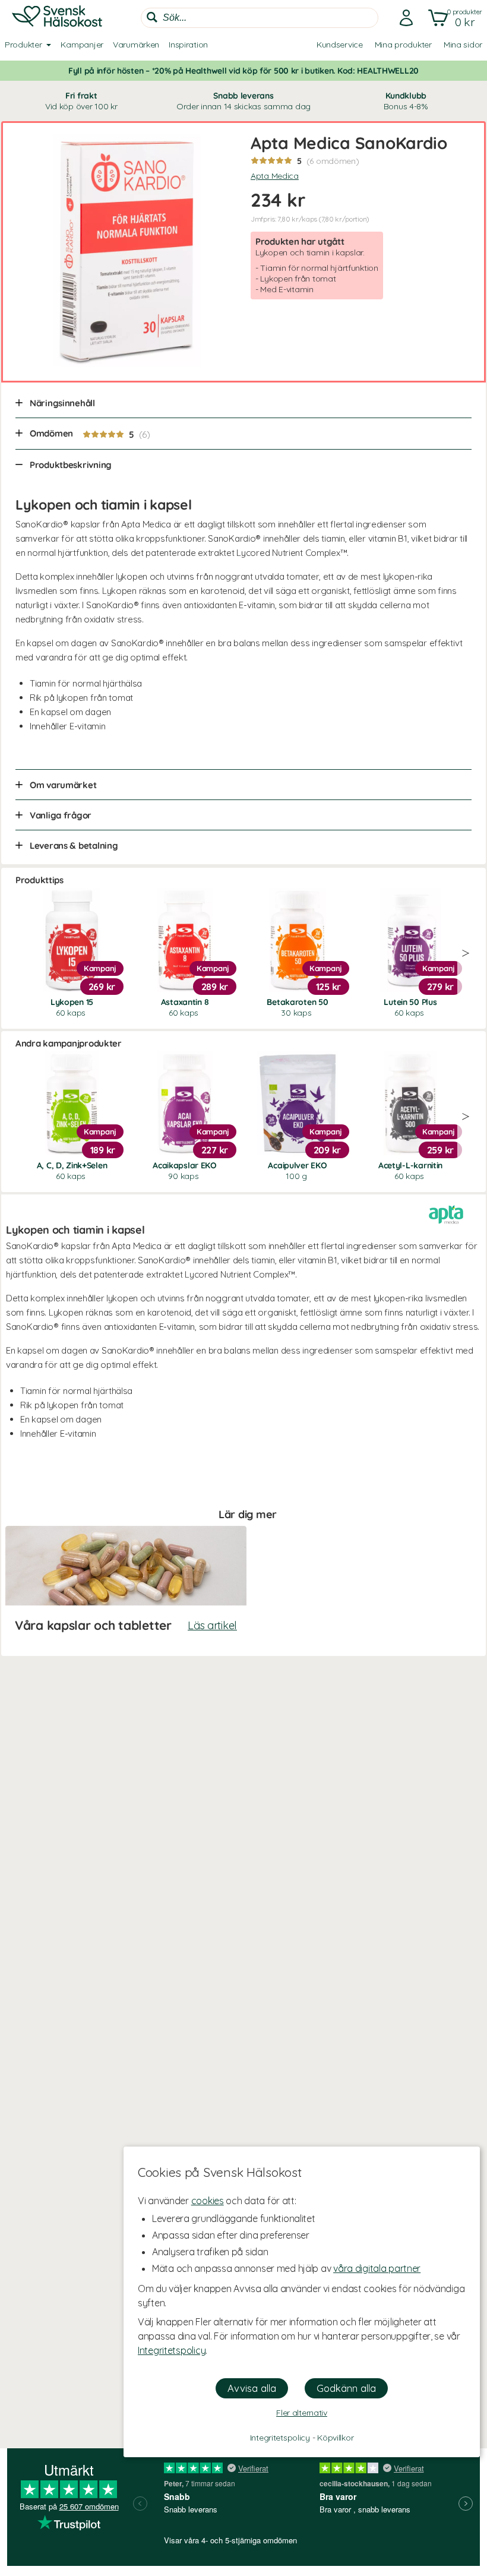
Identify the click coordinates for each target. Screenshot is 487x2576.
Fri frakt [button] (81, 101)
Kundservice (340, 45)
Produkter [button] (23, 45)
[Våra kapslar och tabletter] (126, 1586)
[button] (453, 18)
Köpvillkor (335, 2438)
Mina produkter (403, 45)
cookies (208, 2201)
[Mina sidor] (403, 18)
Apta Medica (275, 176)
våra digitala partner (377, 2268)
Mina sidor (463, 45)
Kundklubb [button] (406, 101)
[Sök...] (152, 17)
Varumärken (136, 45)
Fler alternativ (302, 2413)
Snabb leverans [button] (243, 101)
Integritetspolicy (172, 2350)
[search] (260, 18)
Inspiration (188, 45)
